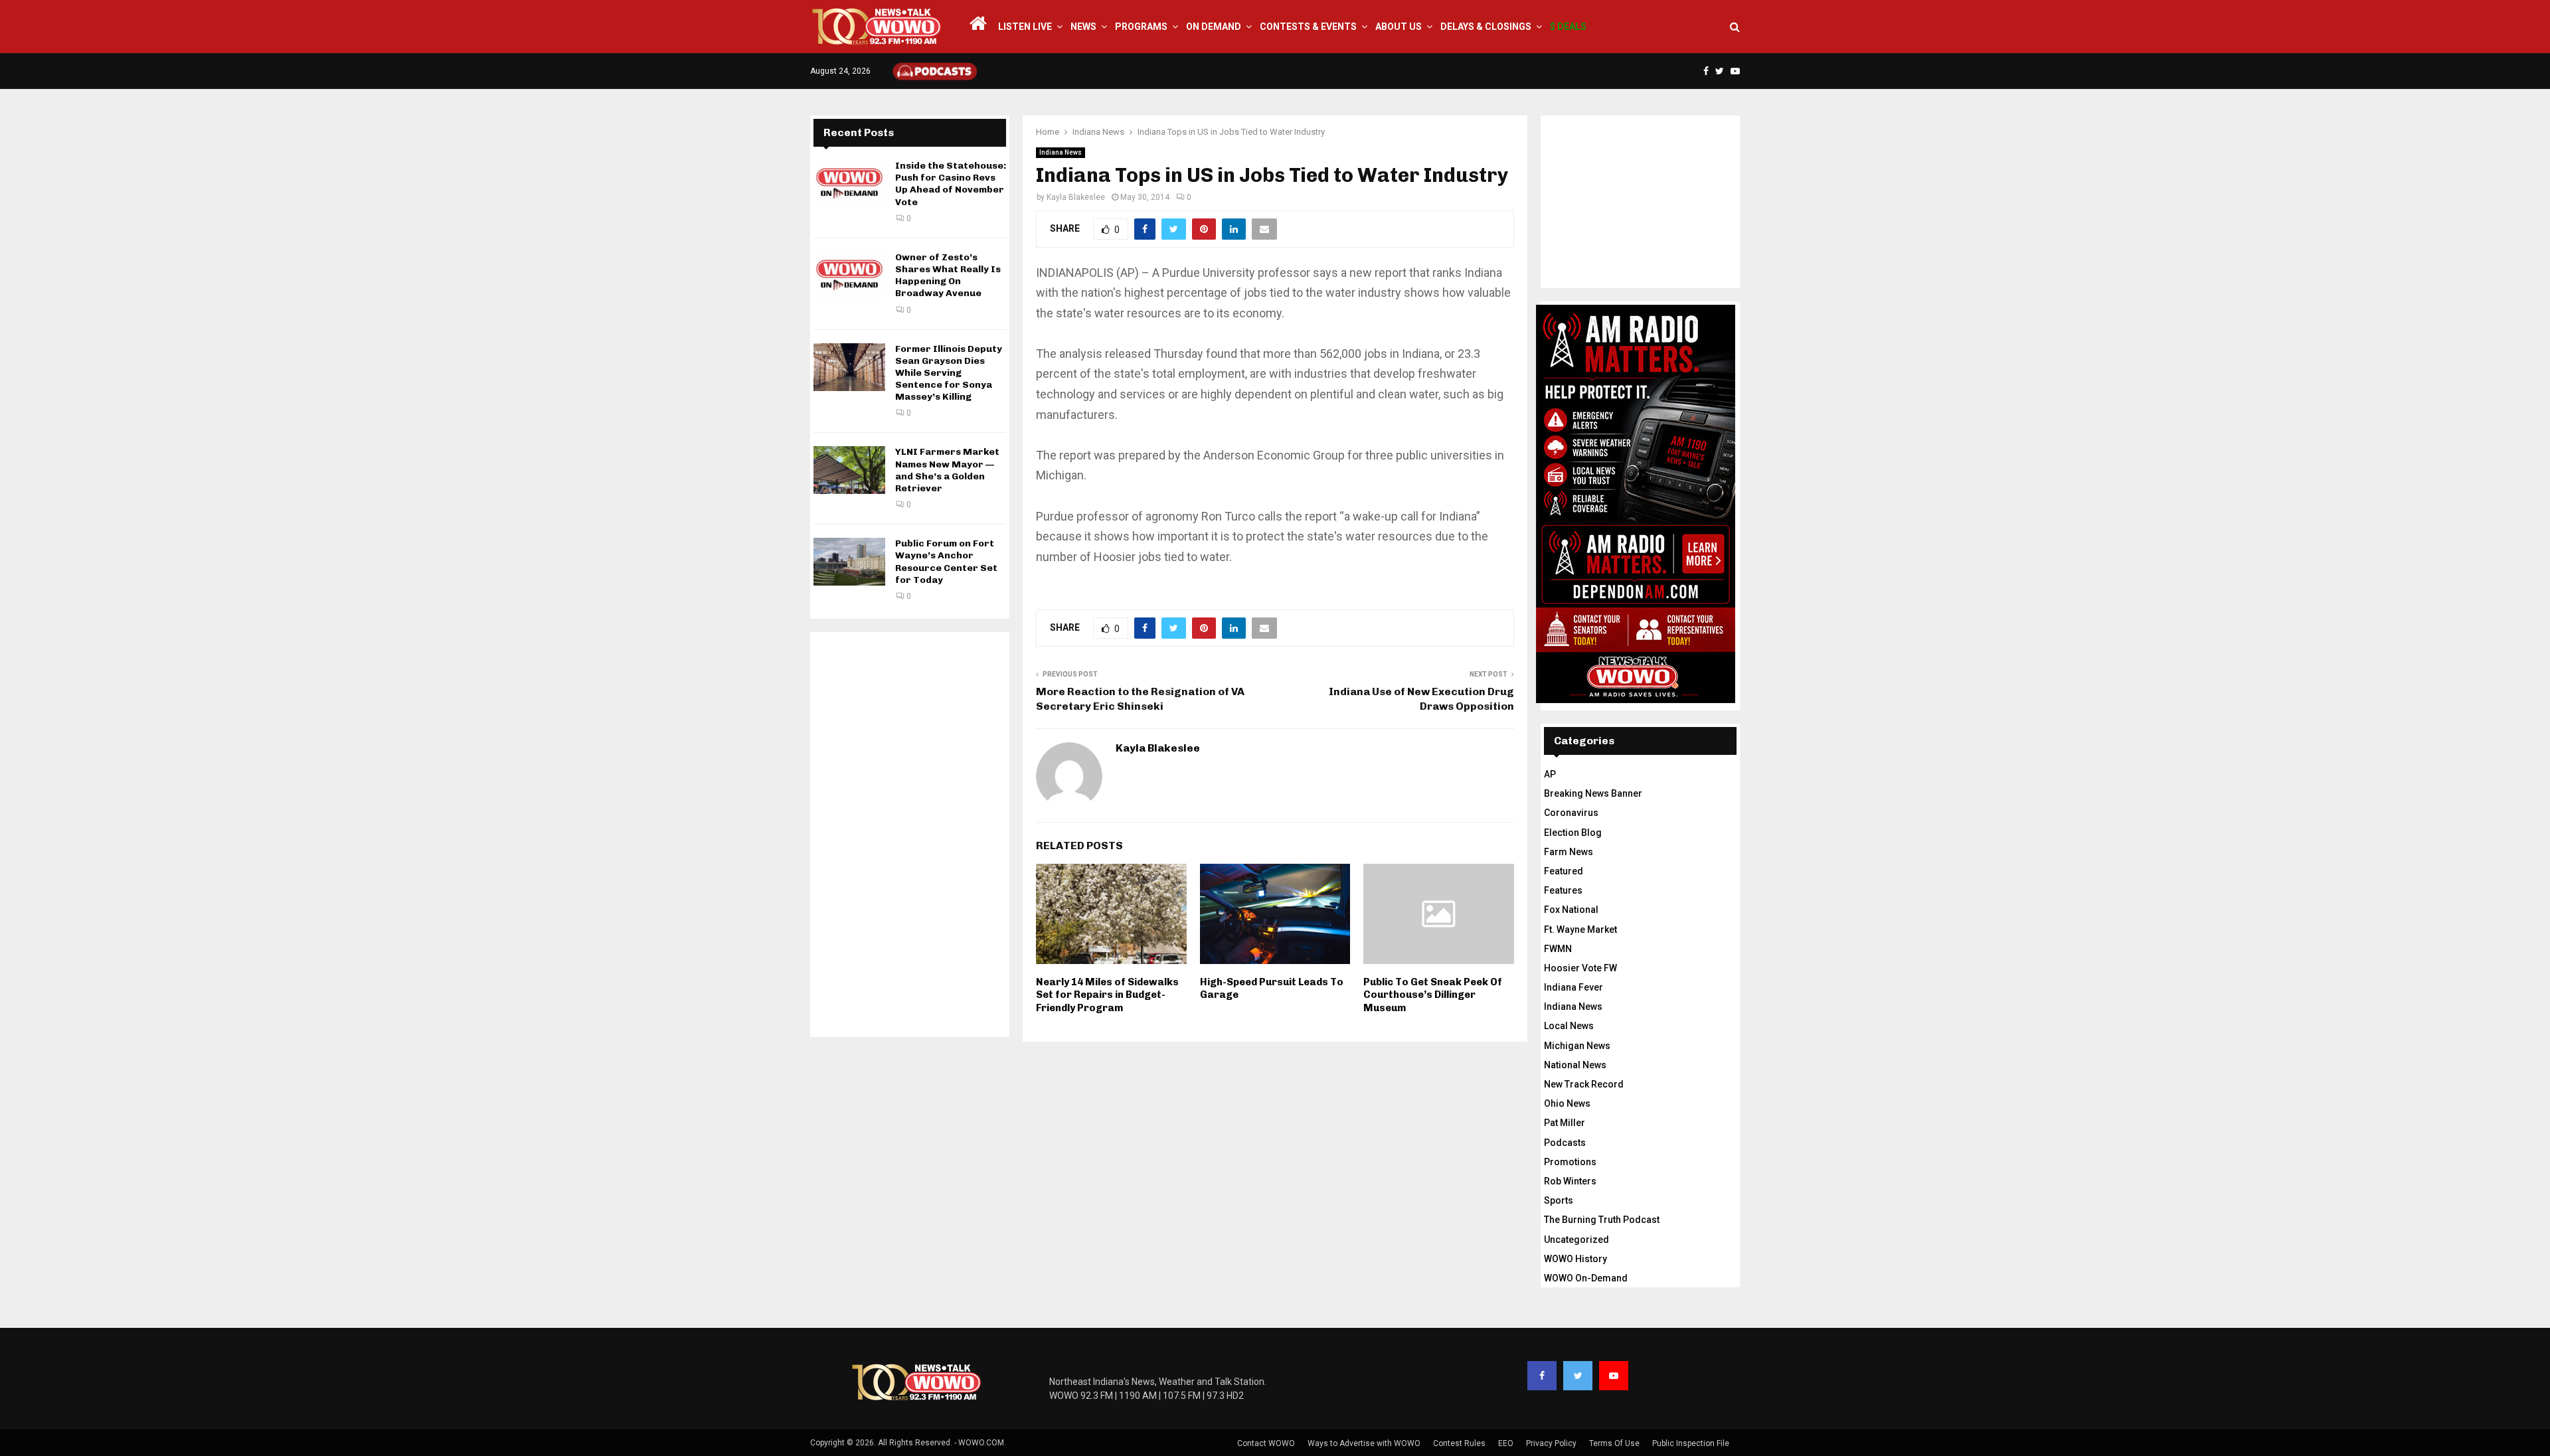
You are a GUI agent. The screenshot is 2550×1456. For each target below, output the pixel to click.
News (1083, 27)
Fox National (1571, 910)
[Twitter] (1578, 1376)
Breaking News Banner (1593, 793)
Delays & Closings (1486, 27)
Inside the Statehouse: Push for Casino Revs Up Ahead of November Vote (951, 184)
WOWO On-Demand (1586, 1278)
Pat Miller (1565, 1123)
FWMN (1558, 949)
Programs (1141, 27)
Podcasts (1565, 1143)
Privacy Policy (1551, 1443)
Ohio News (1567, 1103)
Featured (1564, 871)
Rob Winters (1570, 1181)
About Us (1399, 27)
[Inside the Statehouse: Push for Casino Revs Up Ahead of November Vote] (849, 184)
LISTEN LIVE (1025, 27)
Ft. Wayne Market (1580, 930)
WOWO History (1575, 1259)
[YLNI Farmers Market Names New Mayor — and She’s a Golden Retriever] (849, 470)
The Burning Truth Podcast (1602, 1220)
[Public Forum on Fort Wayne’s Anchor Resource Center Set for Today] (849, 562)
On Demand (1214, 27)
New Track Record (1584, 1084)
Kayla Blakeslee (1076, 197)
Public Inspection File (1691, 1443)
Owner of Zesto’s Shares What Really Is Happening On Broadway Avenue (948, 276)
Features (1563, 890)
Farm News (1569, 852)
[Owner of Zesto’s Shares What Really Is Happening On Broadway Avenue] (849, 276)
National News (1575, 1065)
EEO (1506, 1443)
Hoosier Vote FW (1580, 968)
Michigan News (1577, 1046)
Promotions (1570, 1162)
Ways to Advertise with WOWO (1364, 1443)
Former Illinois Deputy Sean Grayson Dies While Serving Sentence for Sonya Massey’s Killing (949, 373)
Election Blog (1573, 833)
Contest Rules (1459, 1443)
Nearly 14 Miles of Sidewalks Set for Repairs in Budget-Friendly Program (1107, 995)
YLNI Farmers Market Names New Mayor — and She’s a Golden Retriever (947, 470)
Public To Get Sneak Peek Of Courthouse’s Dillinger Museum (1433, 995)
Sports (1559, 1200)
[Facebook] (1542, 1376)
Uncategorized (1576, 1240)
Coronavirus (1571, 813)
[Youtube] (1614, 1376)
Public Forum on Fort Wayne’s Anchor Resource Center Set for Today (946, 562)
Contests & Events (1308, 27)
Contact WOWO (1266, 1443)
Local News (1569, 1026)
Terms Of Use (1614, 1443)
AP (1550, 774)
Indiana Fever (1573, 987)
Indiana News (1061, 152)
